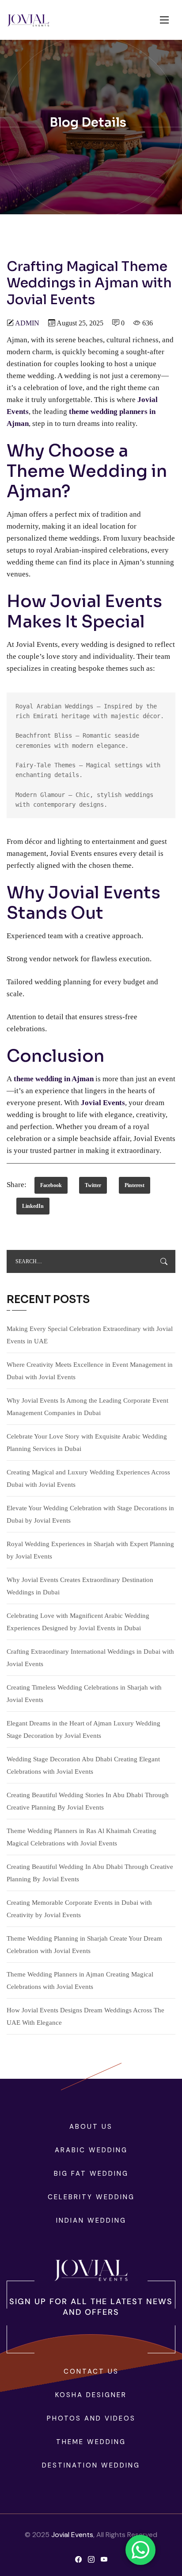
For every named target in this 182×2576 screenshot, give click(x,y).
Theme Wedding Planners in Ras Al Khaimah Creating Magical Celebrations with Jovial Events (82, 1837)
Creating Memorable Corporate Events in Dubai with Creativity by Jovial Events (79, 1909)
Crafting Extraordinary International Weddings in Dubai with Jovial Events (90, 1658)
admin (27, 323)
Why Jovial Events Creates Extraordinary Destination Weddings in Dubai (80, 1586)
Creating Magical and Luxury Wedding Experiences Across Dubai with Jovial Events (88, 1478)
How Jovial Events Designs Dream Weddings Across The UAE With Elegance (85, 2016)
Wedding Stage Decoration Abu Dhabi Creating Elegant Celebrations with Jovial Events (83, 1765)
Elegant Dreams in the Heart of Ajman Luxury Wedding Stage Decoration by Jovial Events (83, 1729)
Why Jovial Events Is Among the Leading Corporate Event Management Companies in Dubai (87, 1407)
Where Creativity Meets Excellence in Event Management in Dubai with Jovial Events (90, 1371)
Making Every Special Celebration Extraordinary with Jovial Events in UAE (90, 1335)
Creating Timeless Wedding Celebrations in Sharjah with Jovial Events (84, 1694)
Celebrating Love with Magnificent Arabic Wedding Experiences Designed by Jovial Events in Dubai (78, 1622)
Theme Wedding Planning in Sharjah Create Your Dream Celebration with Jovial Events (84, 1945)
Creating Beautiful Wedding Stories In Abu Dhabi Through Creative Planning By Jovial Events (88, 1801)
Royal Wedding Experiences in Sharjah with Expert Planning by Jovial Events (90, 1550)
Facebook (51, 1185)
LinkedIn (33, 1206)
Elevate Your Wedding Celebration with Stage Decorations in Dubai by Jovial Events (90, 1514)
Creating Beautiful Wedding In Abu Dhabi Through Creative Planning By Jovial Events (90, 1873)
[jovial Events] (28, 20)
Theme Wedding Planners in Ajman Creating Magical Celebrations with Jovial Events (80, 1980)
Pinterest (135, 1185)
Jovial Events (72, 2535)
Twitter (93, 1185)
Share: (17, 1185)
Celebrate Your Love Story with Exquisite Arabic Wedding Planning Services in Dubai (87, 1443)
